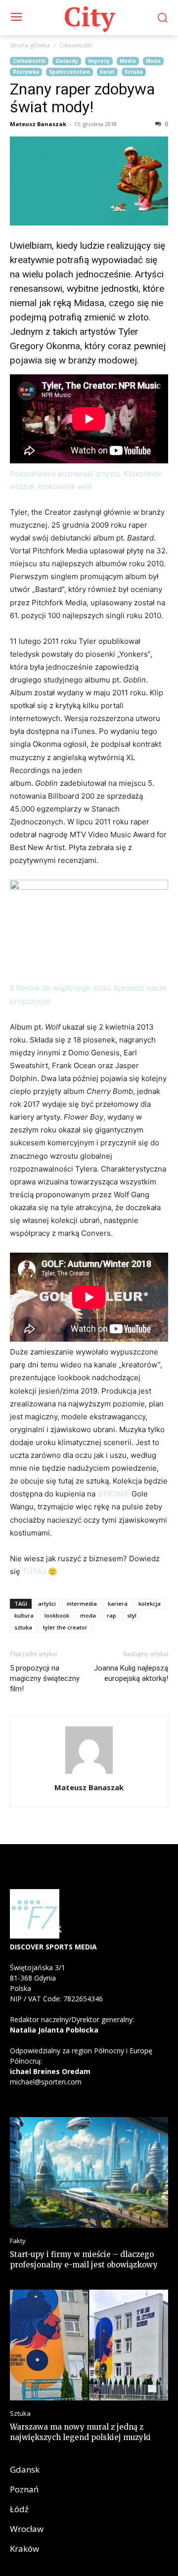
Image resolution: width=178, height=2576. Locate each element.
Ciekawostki (76, 45)
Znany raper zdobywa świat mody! (82, 98)
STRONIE (113, 1494)
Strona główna (30, 45)
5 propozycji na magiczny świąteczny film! (45, 1678)
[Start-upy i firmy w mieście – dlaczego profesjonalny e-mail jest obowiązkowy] (89, 2172)
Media (128, 61)
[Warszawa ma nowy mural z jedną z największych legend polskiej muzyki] (89, 2345)
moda (88, 1615)
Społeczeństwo (69, 72)
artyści (47, 1604)
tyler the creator (65, 1627)
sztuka (23, 1627)
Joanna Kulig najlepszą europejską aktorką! (131, 1673)
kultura (24, 1615)
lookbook (57, 1615)
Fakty (18, 2241)
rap (111, 1615)
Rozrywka (26, 72)
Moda (153, 61)
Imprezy (99, 61)
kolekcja (150, 1604)
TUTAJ (34, 1571)
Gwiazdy (67, 61)
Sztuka (134, 72)
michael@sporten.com (46, 2082)
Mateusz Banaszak (38, 124)
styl (132, 1615)
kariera (118, 1604)
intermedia (82, 1604)
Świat (107, 72)
